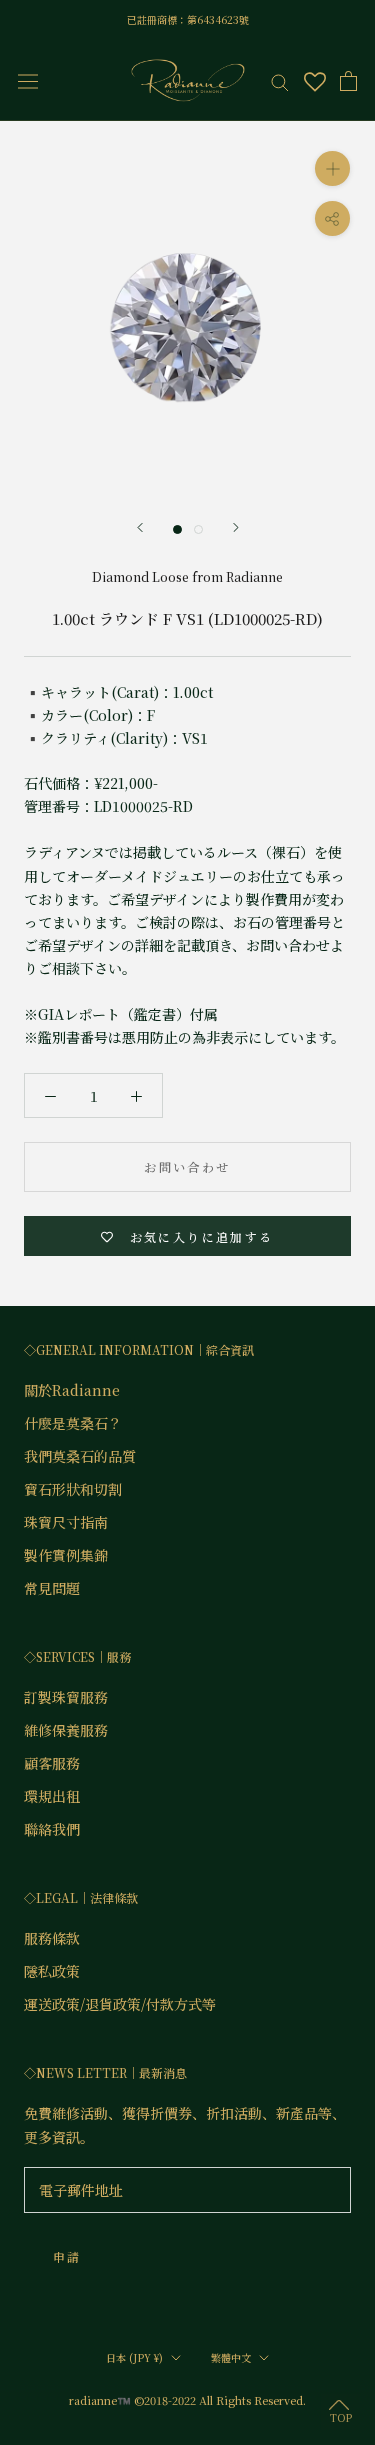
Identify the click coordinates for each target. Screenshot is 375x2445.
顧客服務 (52, 1763)
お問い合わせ (187, 1166)
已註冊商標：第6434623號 (188, 19)
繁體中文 (231, 2357)
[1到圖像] (177, 529)
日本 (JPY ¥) (134, 2357)
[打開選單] (28, 80)
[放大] (332, 168)
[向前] (140, 527)
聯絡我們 (52, 1829)
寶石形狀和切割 (73, 1489)
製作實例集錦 (66, 1555)
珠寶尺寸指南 (66, 1522)
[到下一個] (236, 527)
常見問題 (52, 1588)
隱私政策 (52, 1971)
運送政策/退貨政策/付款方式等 (120, 2004)
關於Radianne (72, 1390)
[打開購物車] (348, 81)
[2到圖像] (198, 529)
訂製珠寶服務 (66, 1697)
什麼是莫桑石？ (73, 1423)
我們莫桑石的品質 (80, 1456)
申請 (67, 2256)
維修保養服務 (66, 1730)
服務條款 (52, 1938)
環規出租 (52, 1796)
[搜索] (280, 81)
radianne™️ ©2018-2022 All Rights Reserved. (187, 2400)
